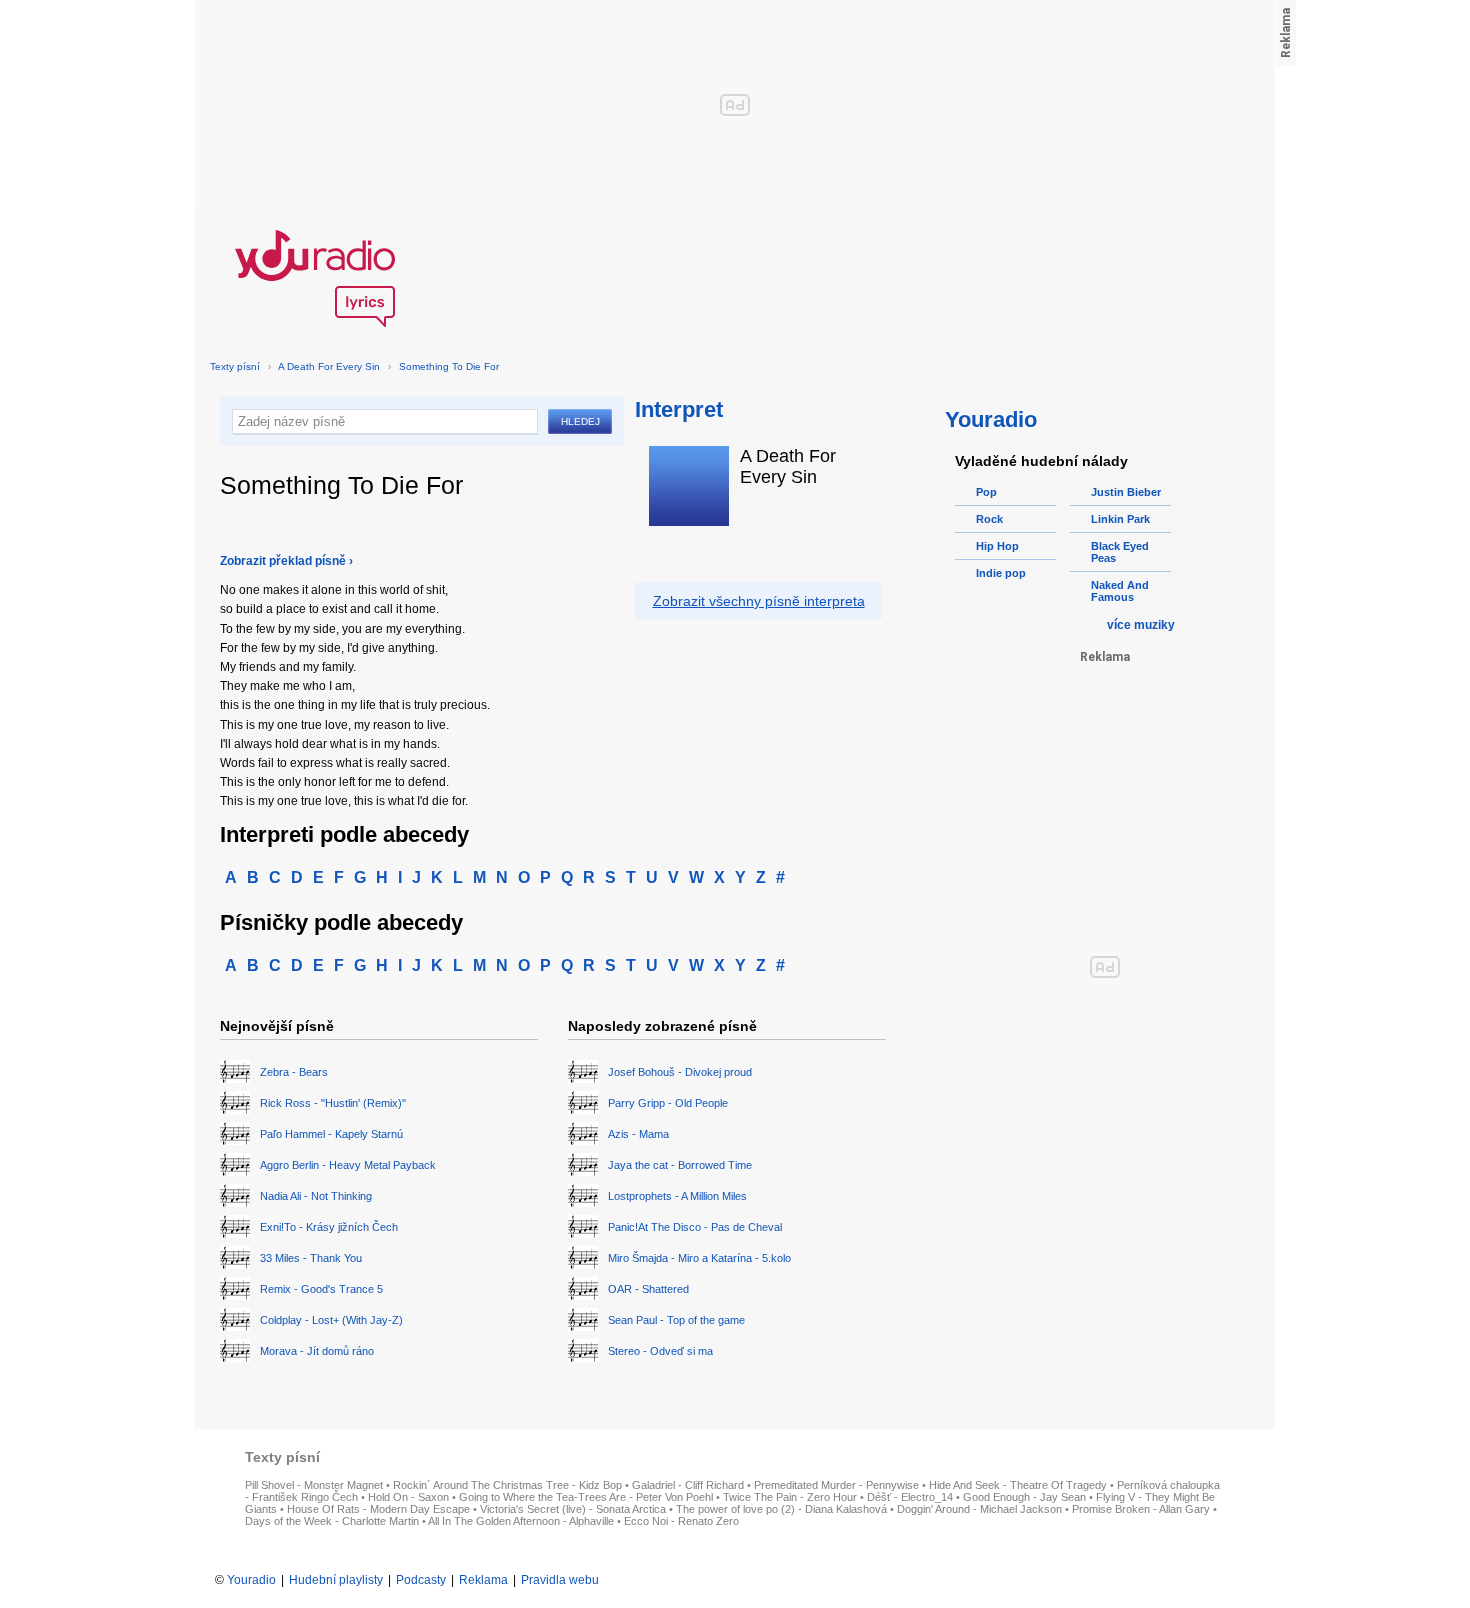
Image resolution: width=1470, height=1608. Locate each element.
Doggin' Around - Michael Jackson (979, 1509)
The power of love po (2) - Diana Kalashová (781, 1509)
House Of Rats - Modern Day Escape (378, 1509)
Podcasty (421, 1580)
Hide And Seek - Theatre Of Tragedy (1018, 1485)
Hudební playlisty (336, 1580)
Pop (986, 492)
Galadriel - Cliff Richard (688, 1485)
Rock (989, 519)
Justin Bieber (1126, 492)
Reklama (483, 1580)
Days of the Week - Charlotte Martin (332, 1521)
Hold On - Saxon (408, 1497)
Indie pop (1001, 573)
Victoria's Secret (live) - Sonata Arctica (573, 1509)
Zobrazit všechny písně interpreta (759, 601)
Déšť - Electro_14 (910, 1497)
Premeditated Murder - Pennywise (836, 1485)
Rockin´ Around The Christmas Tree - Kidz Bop (507, 1485)
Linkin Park (1120, 519)
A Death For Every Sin (329, 366)
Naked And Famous (1120, 591)
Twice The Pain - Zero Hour (790, 1497)
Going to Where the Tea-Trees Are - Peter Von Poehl (586, 1497)
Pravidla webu (560, 1580)
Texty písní (235, 366)
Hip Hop (997, 546)
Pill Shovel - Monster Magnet (314, 1485)
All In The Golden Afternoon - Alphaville (521, 1521)
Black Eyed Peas (1120, 552)
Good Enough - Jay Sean (1024, 1497)
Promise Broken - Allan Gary (1141, 1509)
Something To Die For (449, 366)
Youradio (251, 1580)
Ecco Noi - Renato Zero (681, 1521)
